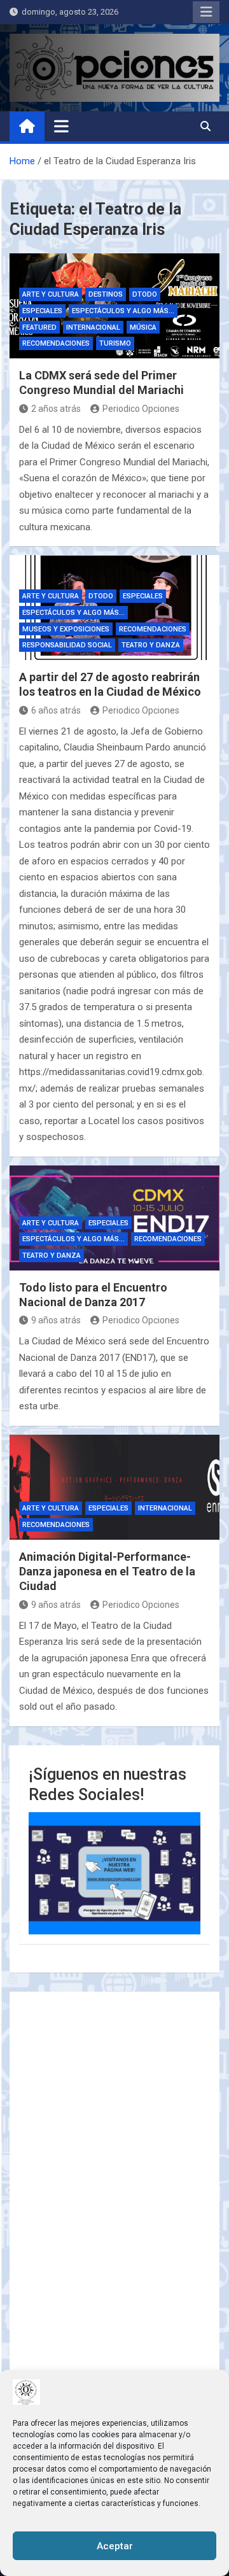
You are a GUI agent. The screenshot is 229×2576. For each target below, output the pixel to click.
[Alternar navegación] (61, 126)
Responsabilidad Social (67, 645)
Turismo (115, 343)
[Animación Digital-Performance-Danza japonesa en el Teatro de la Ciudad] (114, 1487)
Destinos (106, 294)
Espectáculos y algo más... (123, 311)
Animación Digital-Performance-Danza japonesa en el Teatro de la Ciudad (107, 1572)
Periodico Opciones (141, 409)
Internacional (93, 327)
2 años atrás (56, 409)
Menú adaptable (206, 12)
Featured (39, 327)
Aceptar (115, 2546)
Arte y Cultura (51, 294)
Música (143, 327)
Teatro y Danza (151, 645)
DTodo (145, 294)
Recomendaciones (56, 343)
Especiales (42, 311)
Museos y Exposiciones (66, 629)
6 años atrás (56, 710)
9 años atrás (56, 1320)
